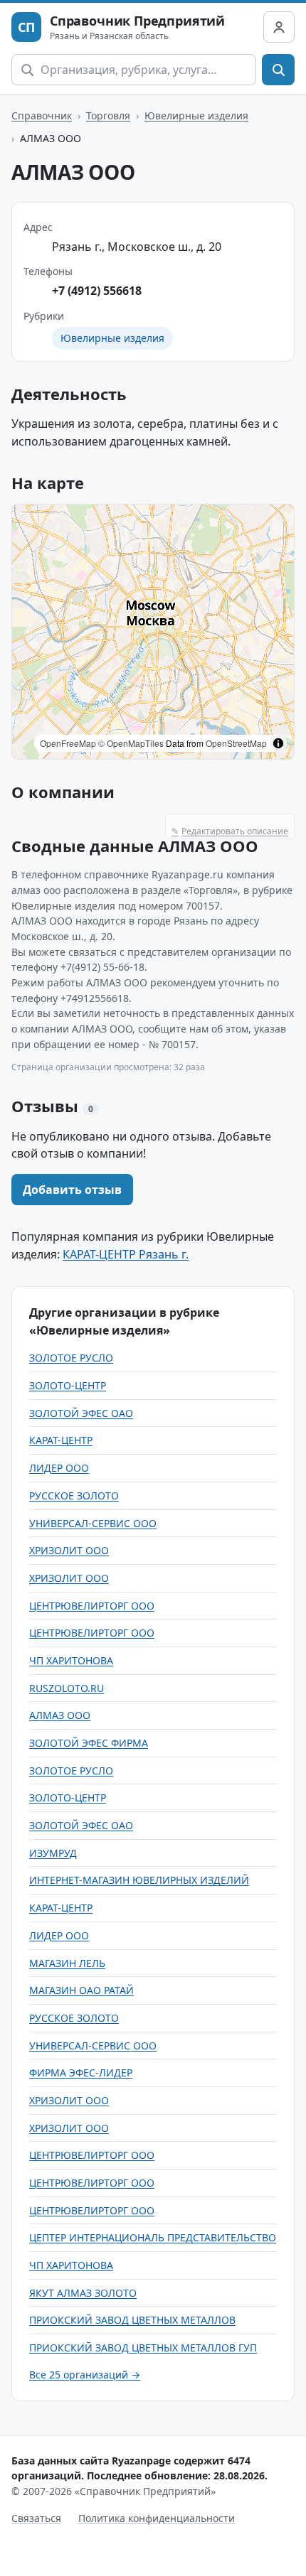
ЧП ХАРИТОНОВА (71, 1660)
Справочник (42, 115)
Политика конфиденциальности (157, 2518)
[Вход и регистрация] (279, 27)
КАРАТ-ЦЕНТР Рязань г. (126, 1254)
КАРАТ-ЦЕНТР (61, 1440)
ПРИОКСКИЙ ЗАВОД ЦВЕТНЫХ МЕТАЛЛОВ (132, 2320)
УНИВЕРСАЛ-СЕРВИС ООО (93, 1523)
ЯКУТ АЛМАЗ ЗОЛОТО (83, 2293)
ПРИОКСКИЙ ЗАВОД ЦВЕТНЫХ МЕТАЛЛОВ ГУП (143, 2348)
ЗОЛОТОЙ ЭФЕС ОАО (81, 1413)
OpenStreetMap (236, 743)
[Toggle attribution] (278, 743)
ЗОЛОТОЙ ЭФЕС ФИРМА (89, 1743)
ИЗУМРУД (53, 1853)
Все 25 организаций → (85, 2375)
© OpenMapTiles (131, 743)
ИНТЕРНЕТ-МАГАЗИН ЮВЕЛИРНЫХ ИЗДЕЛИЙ (139, 1880)
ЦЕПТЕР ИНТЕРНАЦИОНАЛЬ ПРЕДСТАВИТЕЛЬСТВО (153, 2237)
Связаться (36, 2518)
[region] (153, 632)
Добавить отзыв (72, 1190)
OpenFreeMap (68, 743)
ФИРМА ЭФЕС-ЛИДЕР (81, 2073)
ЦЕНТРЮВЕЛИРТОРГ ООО (92, 1606)
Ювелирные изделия (196, 115)
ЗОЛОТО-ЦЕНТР (68, 1385)
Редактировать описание (230, 831)
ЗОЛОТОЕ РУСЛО (71, 1358)
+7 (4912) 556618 (97, 291)
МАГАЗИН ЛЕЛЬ (67, 1963)
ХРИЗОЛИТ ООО (69, 1550)
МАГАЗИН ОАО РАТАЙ (81, 1990)
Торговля (108, 115)
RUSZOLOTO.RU (67, 1688)
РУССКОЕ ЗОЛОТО (74, 1496)
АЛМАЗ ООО (60, 1715)
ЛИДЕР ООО (59, 1468)
